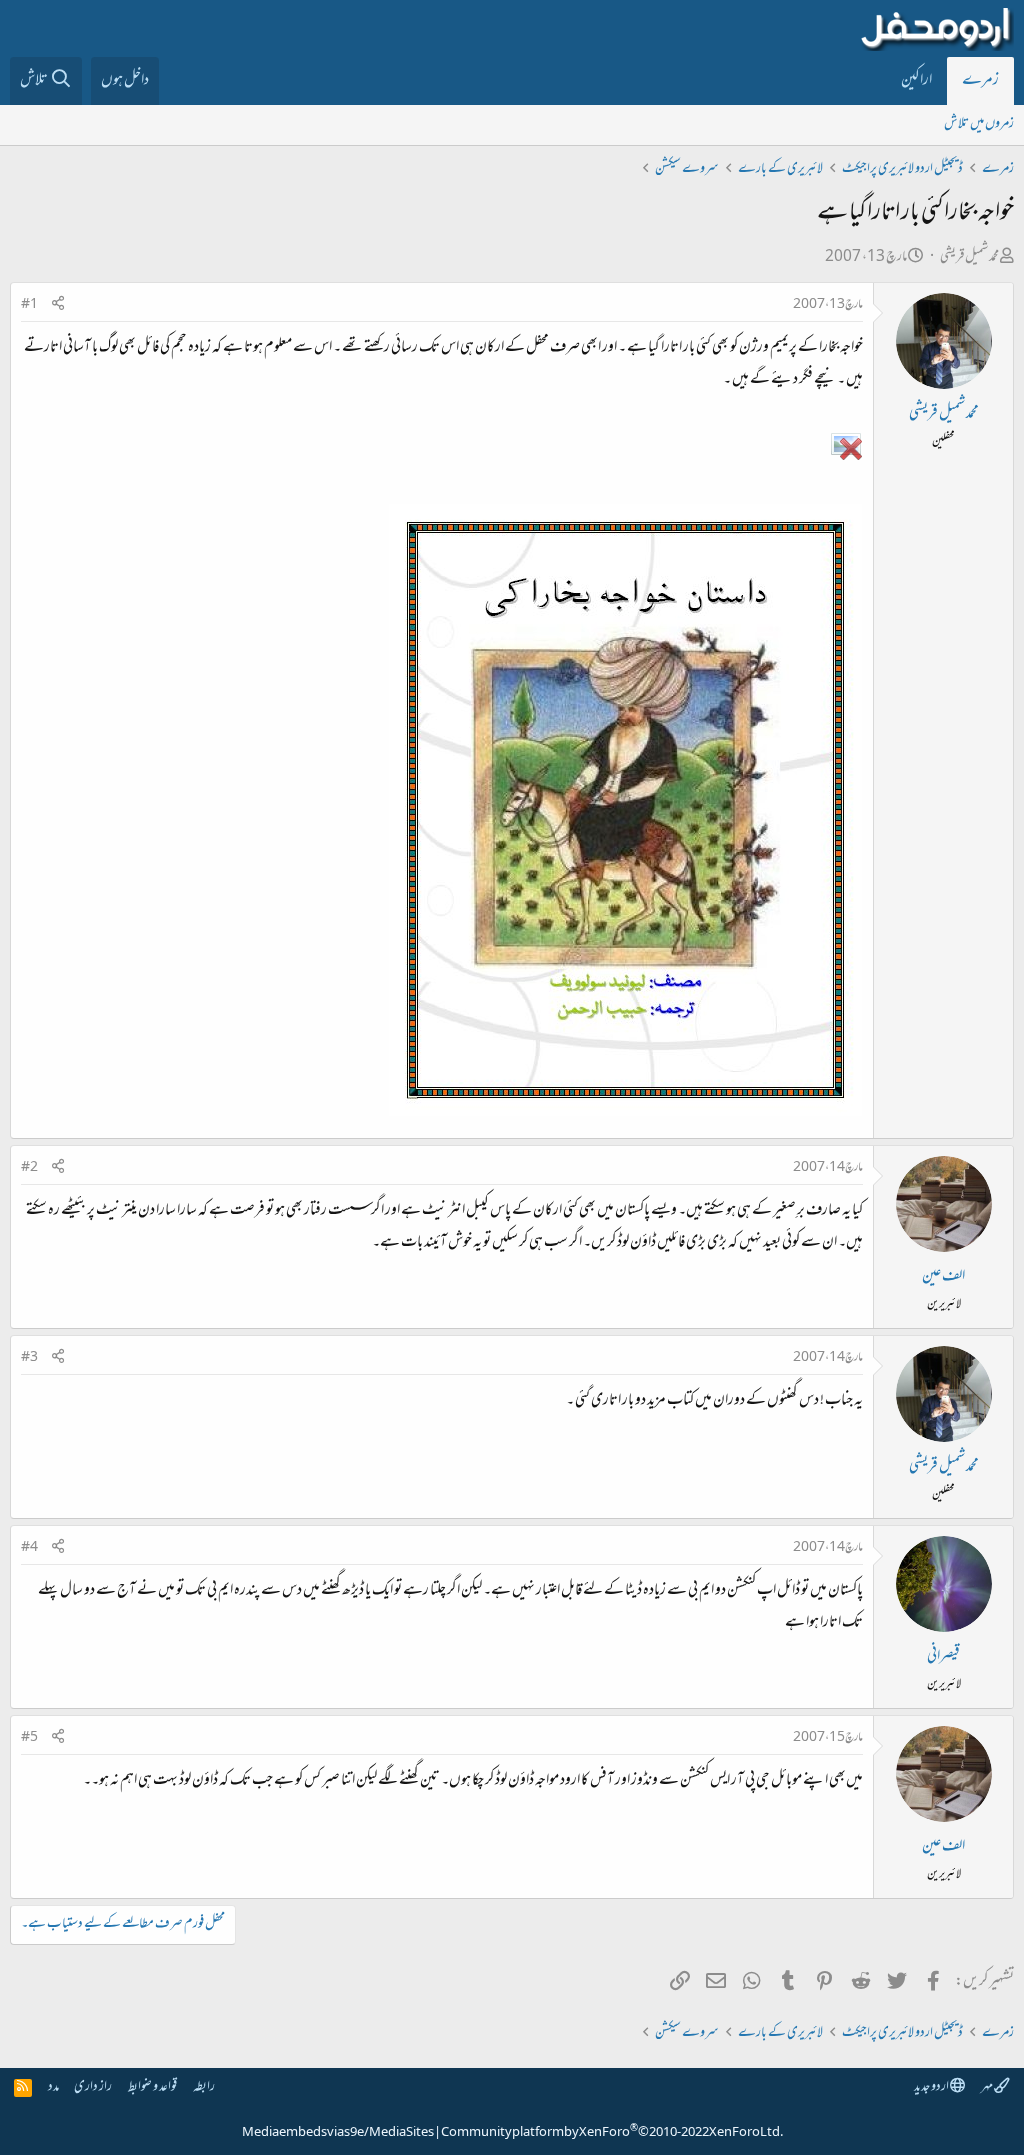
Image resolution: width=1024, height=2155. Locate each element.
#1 (29, 305)
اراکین (916, 81)
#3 (29, 1358)
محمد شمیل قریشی (969, 257)
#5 (29, 1738)
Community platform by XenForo (612, 2133)
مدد (53, 2087)
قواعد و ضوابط (152, 2087)
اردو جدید (932, 2087)
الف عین (943, 1277)
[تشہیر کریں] (58, 305)
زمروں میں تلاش (979, 124)
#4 (29, 1548)
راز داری (93, 2087)
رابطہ (204, 2087)
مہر (987, 2087)
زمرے (980, 81)
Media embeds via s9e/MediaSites (338, 2133)
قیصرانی (943, 1657)
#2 (29, 1168)
